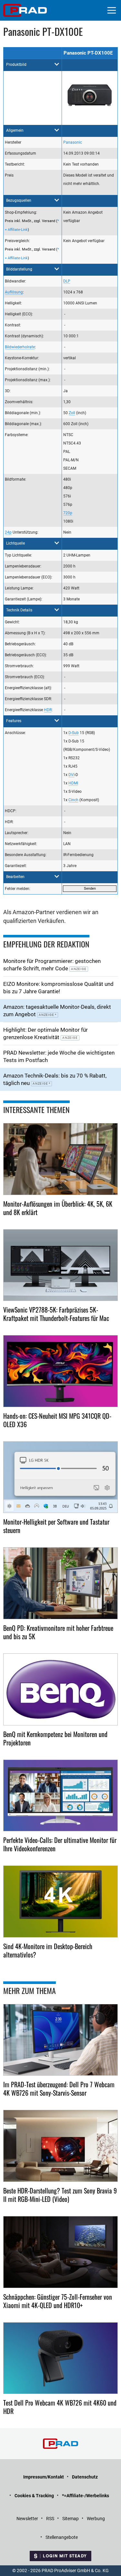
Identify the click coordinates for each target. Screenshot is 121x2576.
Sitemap (71, 2519)
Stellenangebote (62, 2537)
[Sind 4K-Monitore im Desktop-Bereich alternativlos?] (60, 1901)
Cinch (73, 800)
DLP (67, 281)
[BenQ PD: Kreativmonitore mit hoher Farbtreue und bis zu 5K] (60, 1583)
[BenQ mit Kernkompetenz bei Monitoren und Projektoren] (60, 1689)
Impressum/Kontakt (44, 2477)
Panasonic (73, 142)
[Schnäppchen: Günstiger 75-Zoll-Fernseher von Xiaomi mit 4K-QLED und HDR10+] (60, 2252)
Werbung (96, 2519)
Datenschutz (85, 2477)
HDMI (73, 783)
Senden (90, 889)
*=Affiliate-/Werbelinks (86, 2496)
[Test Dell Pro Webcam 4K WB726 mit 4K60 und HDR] (60, 2358)
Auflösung (14, 292)
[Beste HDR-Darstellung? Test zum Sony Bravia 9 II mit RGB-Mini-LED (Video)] (60, 2146)
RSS (50, 2519)
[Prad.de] (25, 10)
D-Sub (74, 733)
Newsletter (27, 2519)
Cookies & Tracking (34, 2496)
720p (68, 513)
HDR (48, 710)
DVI (71, 775)
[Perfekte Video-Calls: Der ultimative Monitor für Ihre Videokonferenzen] (60, 1796)
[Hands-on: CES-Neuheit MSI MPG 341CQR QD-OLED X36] (60, 1371)
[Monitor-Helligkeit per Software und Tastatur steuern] (60, 1477)
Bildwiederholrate (20, 347)
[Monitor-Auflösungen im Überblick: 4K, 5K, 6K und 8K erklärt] (60, 1159)
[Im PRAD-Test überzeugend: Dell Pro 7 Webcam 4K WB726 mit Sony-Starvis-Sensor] (60, 2040)
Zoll (72, 413)
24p (8, 532)
